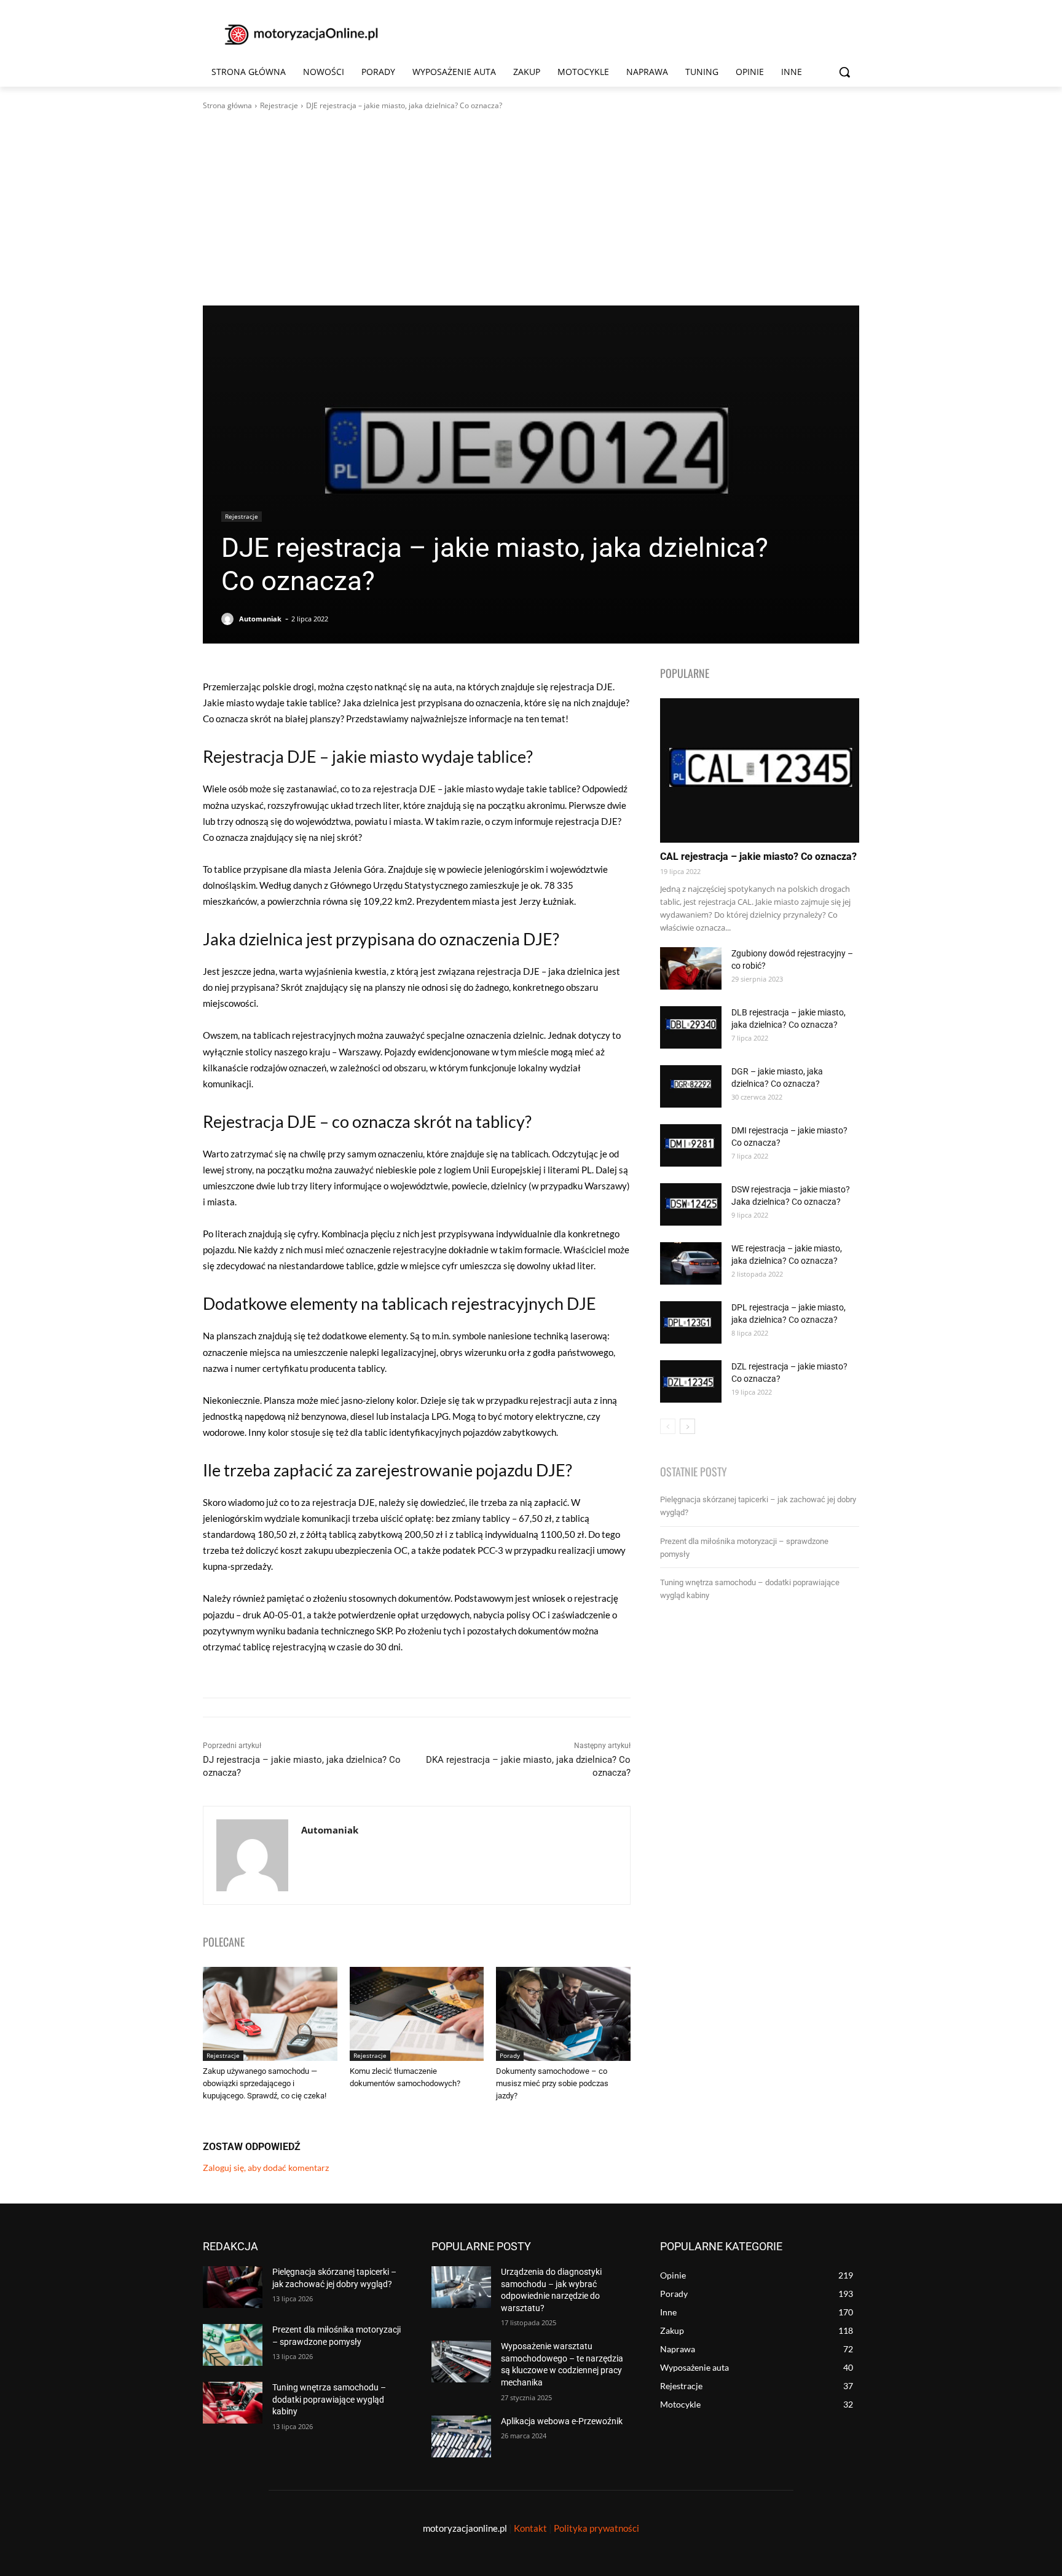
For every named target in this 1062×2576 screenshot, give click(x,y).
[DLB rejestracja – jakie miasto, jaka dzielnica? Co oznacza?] (691, 1027)
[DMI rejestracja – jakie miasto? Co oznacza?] (691, 1145)
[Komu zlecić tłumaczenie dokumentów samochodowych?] (417, 2014)
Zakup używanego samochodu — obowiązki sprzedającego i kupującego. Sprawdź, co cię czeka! (265, 2083)
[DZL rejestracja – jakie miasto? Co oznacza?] (691, 1381)
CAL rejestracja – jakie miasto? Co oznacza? (758, 857)
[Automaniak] (229, 619)
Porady (510, 2055)
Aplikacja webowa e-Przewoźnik (562, 2421)
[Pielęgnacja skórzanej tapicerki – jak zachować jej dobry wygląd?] (233, 2287)
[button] (844, 72)
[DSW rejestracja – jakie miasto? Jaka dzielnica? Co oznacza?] (691, 1204)
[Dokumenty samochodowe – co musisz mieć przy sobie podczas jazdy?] (563, 2014)
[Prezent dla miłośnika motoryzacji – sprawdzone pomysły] (233, 2345)
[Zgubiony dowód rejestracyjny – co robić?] (691, 968)
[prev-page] (668, 1426)
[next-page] (687, 1426)
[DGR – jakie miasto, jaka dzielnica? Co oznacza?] (691, 1086)
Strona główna (227, 105)
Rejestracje (279, 105)
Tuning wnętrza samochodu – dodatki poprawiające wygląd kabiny (329, 2399)
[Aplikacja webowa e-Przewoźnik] (461, 2436)
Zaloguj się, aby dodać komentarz (266, 2168)
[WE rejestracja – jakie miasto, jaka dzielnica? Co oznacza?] (691, 1263)
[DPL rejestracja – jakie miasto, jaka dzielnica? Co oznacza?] (691, 1322)
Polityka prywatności (596, 2528)
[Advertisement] (531, 208)
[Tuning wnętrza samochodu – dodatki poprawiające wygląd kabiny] (233, 2403)
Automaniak (260, 619)
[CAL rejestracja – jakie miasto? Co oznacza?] (760, 770)
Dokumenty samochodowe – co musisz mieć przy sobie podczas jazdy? (552, 2083)
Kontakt (530, 2528)
